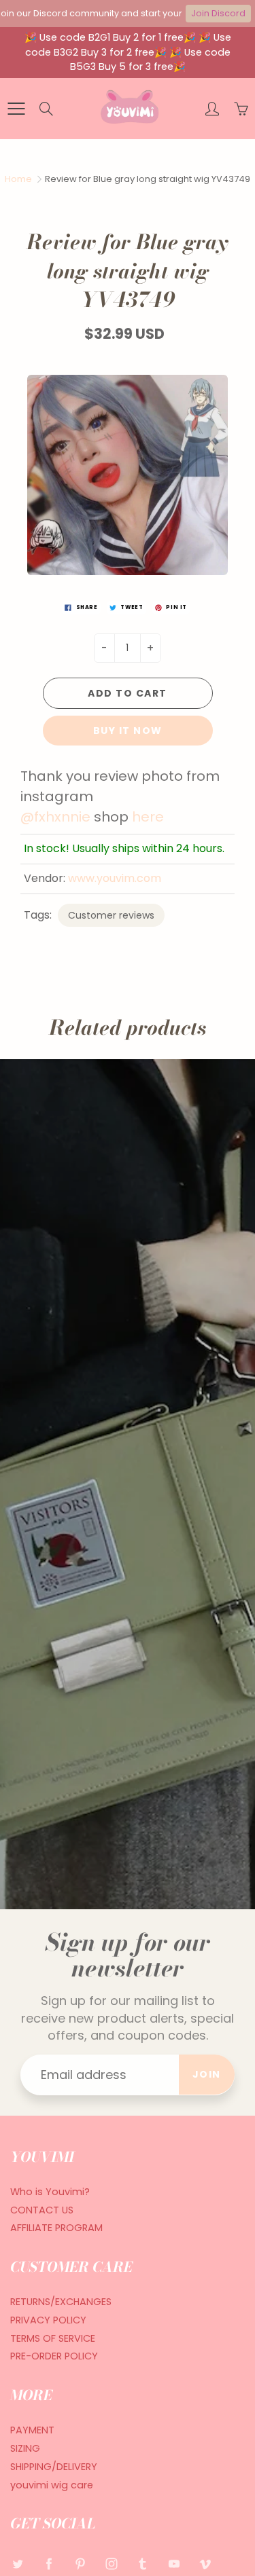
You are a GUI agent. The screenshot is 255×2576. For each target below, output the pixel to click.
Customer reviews (111, 915)
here (148, 817)
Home (18, 179)
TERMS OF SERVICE (53, 2338)
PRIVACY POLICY (48, 2320)
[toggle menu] (16, 109)
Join (207, 2074)
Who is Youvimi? (50, 2192)
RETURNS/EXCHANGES (61, 2302)
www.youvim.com (115, 878)
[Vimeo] (205, 2564)
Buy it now (128, 731)
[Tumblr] (142, 2564)
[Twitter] (17, 2564)
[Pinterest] (80, 2564)
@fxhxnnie (55, 817)
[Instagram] (111, 2564)
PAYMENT (32, 2430)
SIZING (25, 2448)
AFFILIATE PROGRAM (56, 2228)
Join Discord (218, 13)
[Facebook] (49, 2564)
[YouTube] (174, 2564)
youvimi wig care (52, 2485)
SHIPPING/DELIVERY (54, 2467)
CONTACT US (42, 2210)
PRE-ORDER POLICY (54, 2356)
